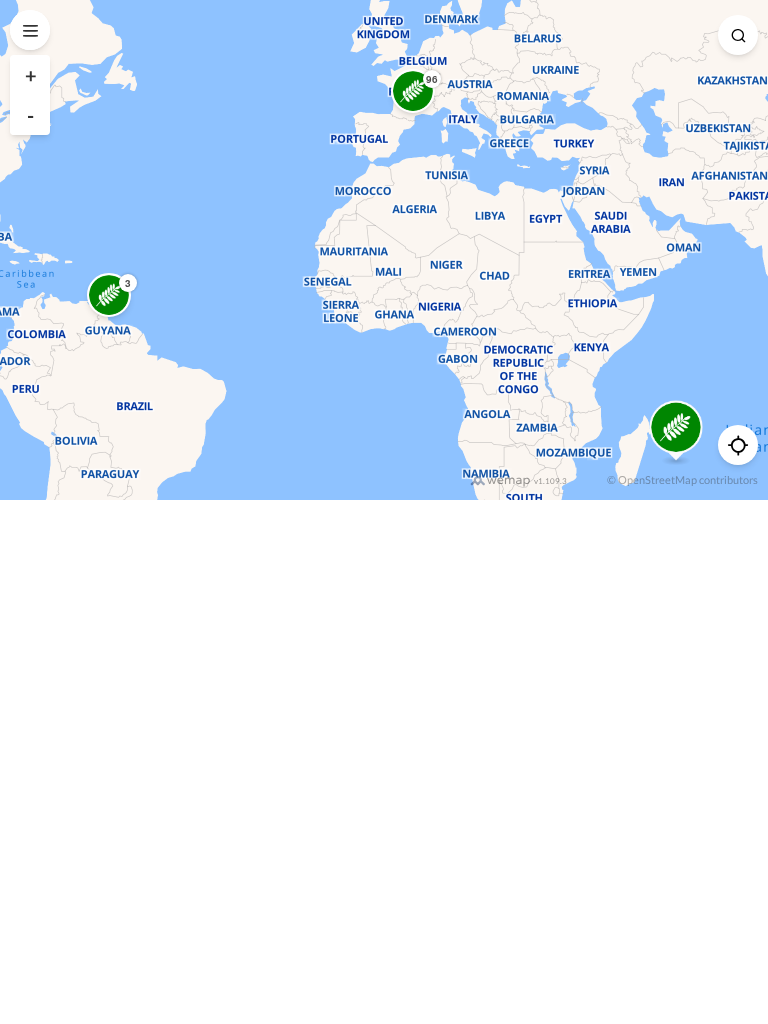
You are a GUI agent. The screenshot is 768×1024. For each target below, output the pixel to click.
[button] (413, 91)
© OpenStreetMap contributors (682, 479)
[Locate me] (738, 445)
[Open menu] (30, 30)
